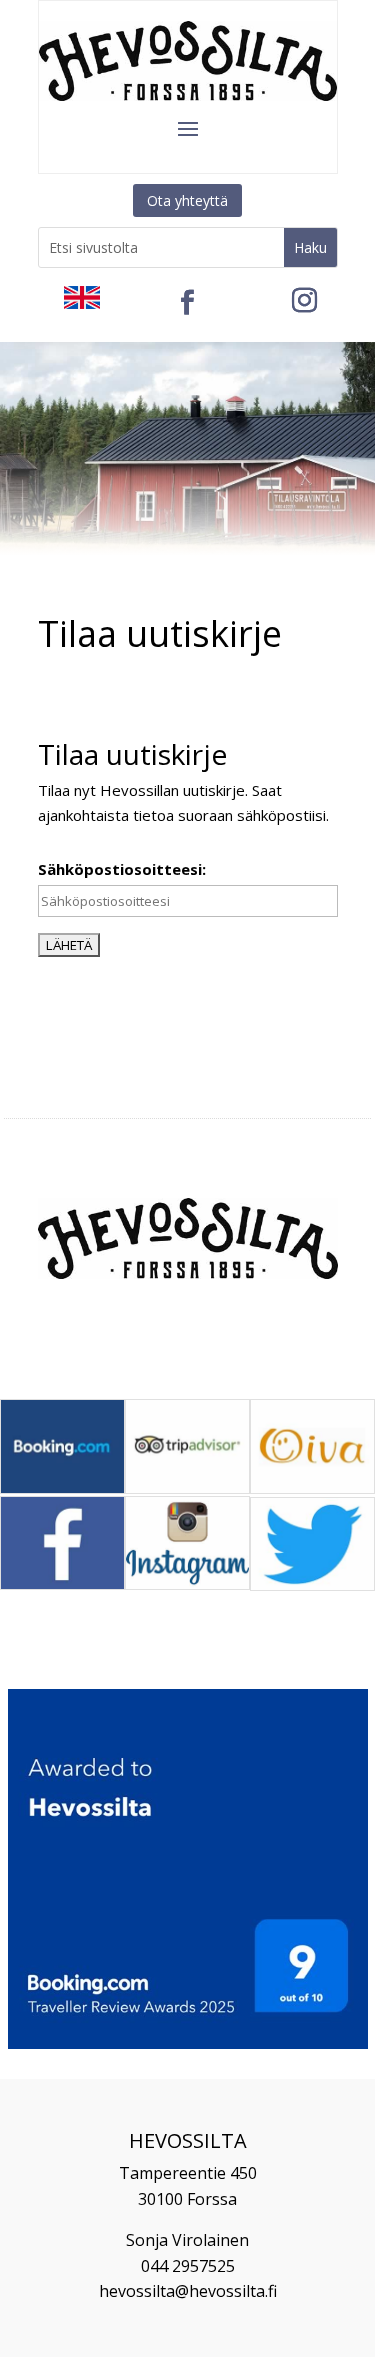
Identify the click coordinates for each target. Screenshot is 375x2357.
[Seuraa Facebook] (188, 303)
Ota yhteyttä (187, 200)
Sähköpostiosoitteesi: (122, 869)
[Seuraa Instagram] (305, 301)
